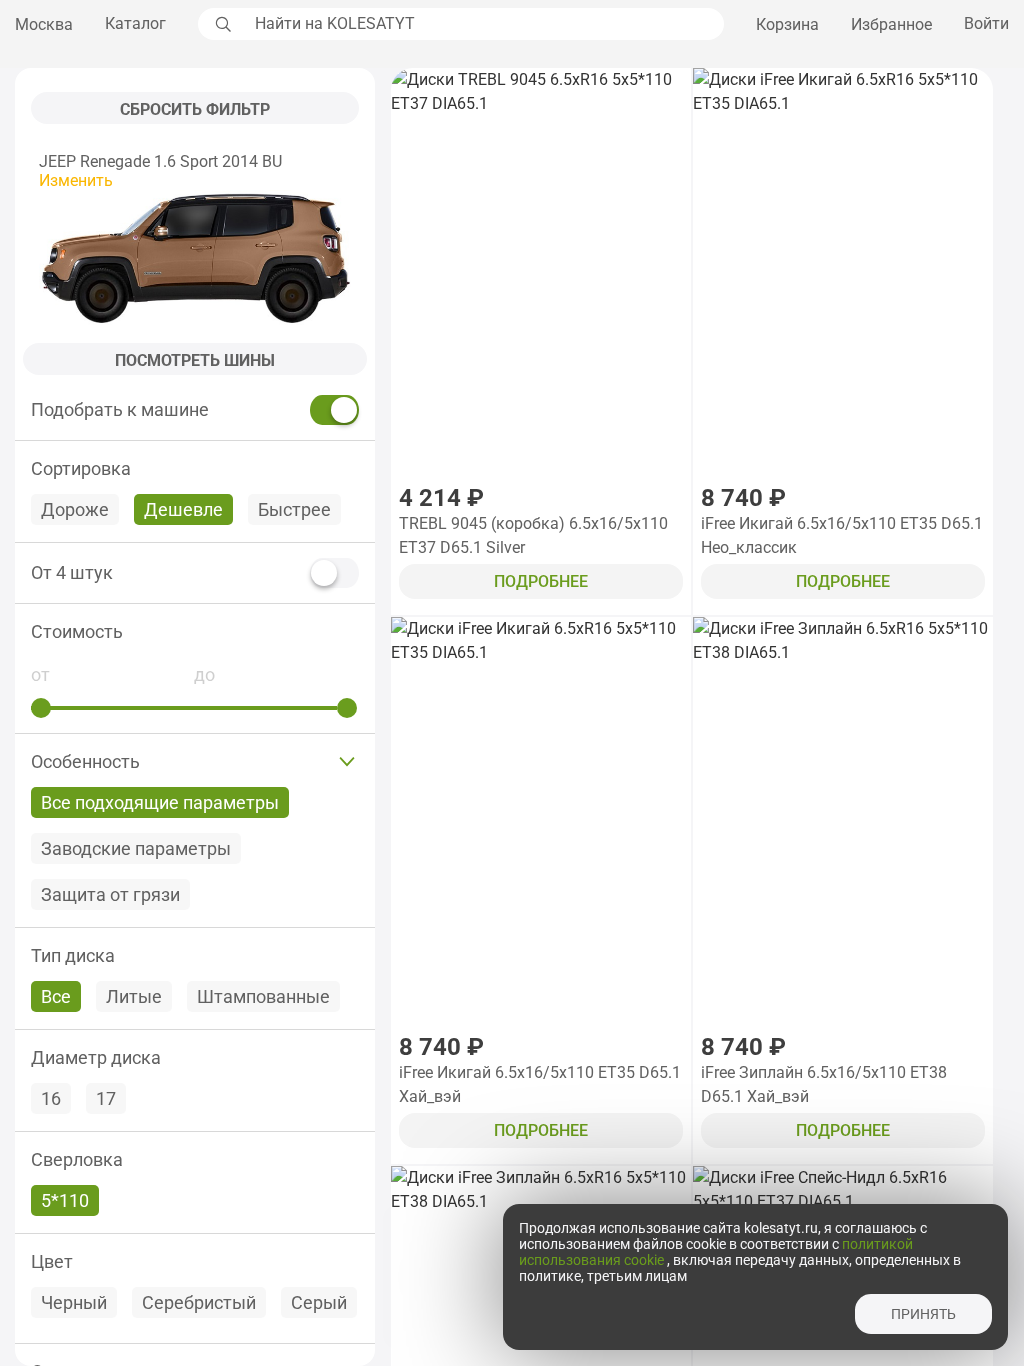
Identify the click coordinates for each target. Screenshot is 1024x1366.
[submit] (221, 24)
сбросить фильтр (195, 109)
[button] (195, 631)
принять (923, 1314)
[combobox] (484, 24)
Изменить (76, 180)
